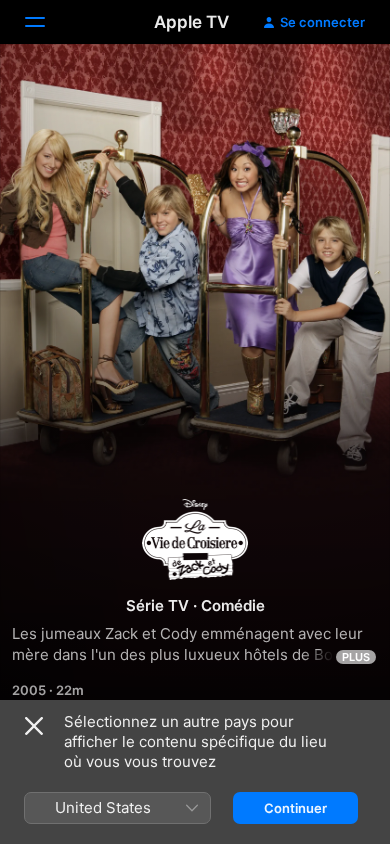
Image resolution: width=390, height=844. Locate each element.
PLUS (356, 657)
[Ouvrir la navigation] (47, 22)
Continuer (295, 808)
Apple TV (191, 22)
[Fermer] (34, 726)
